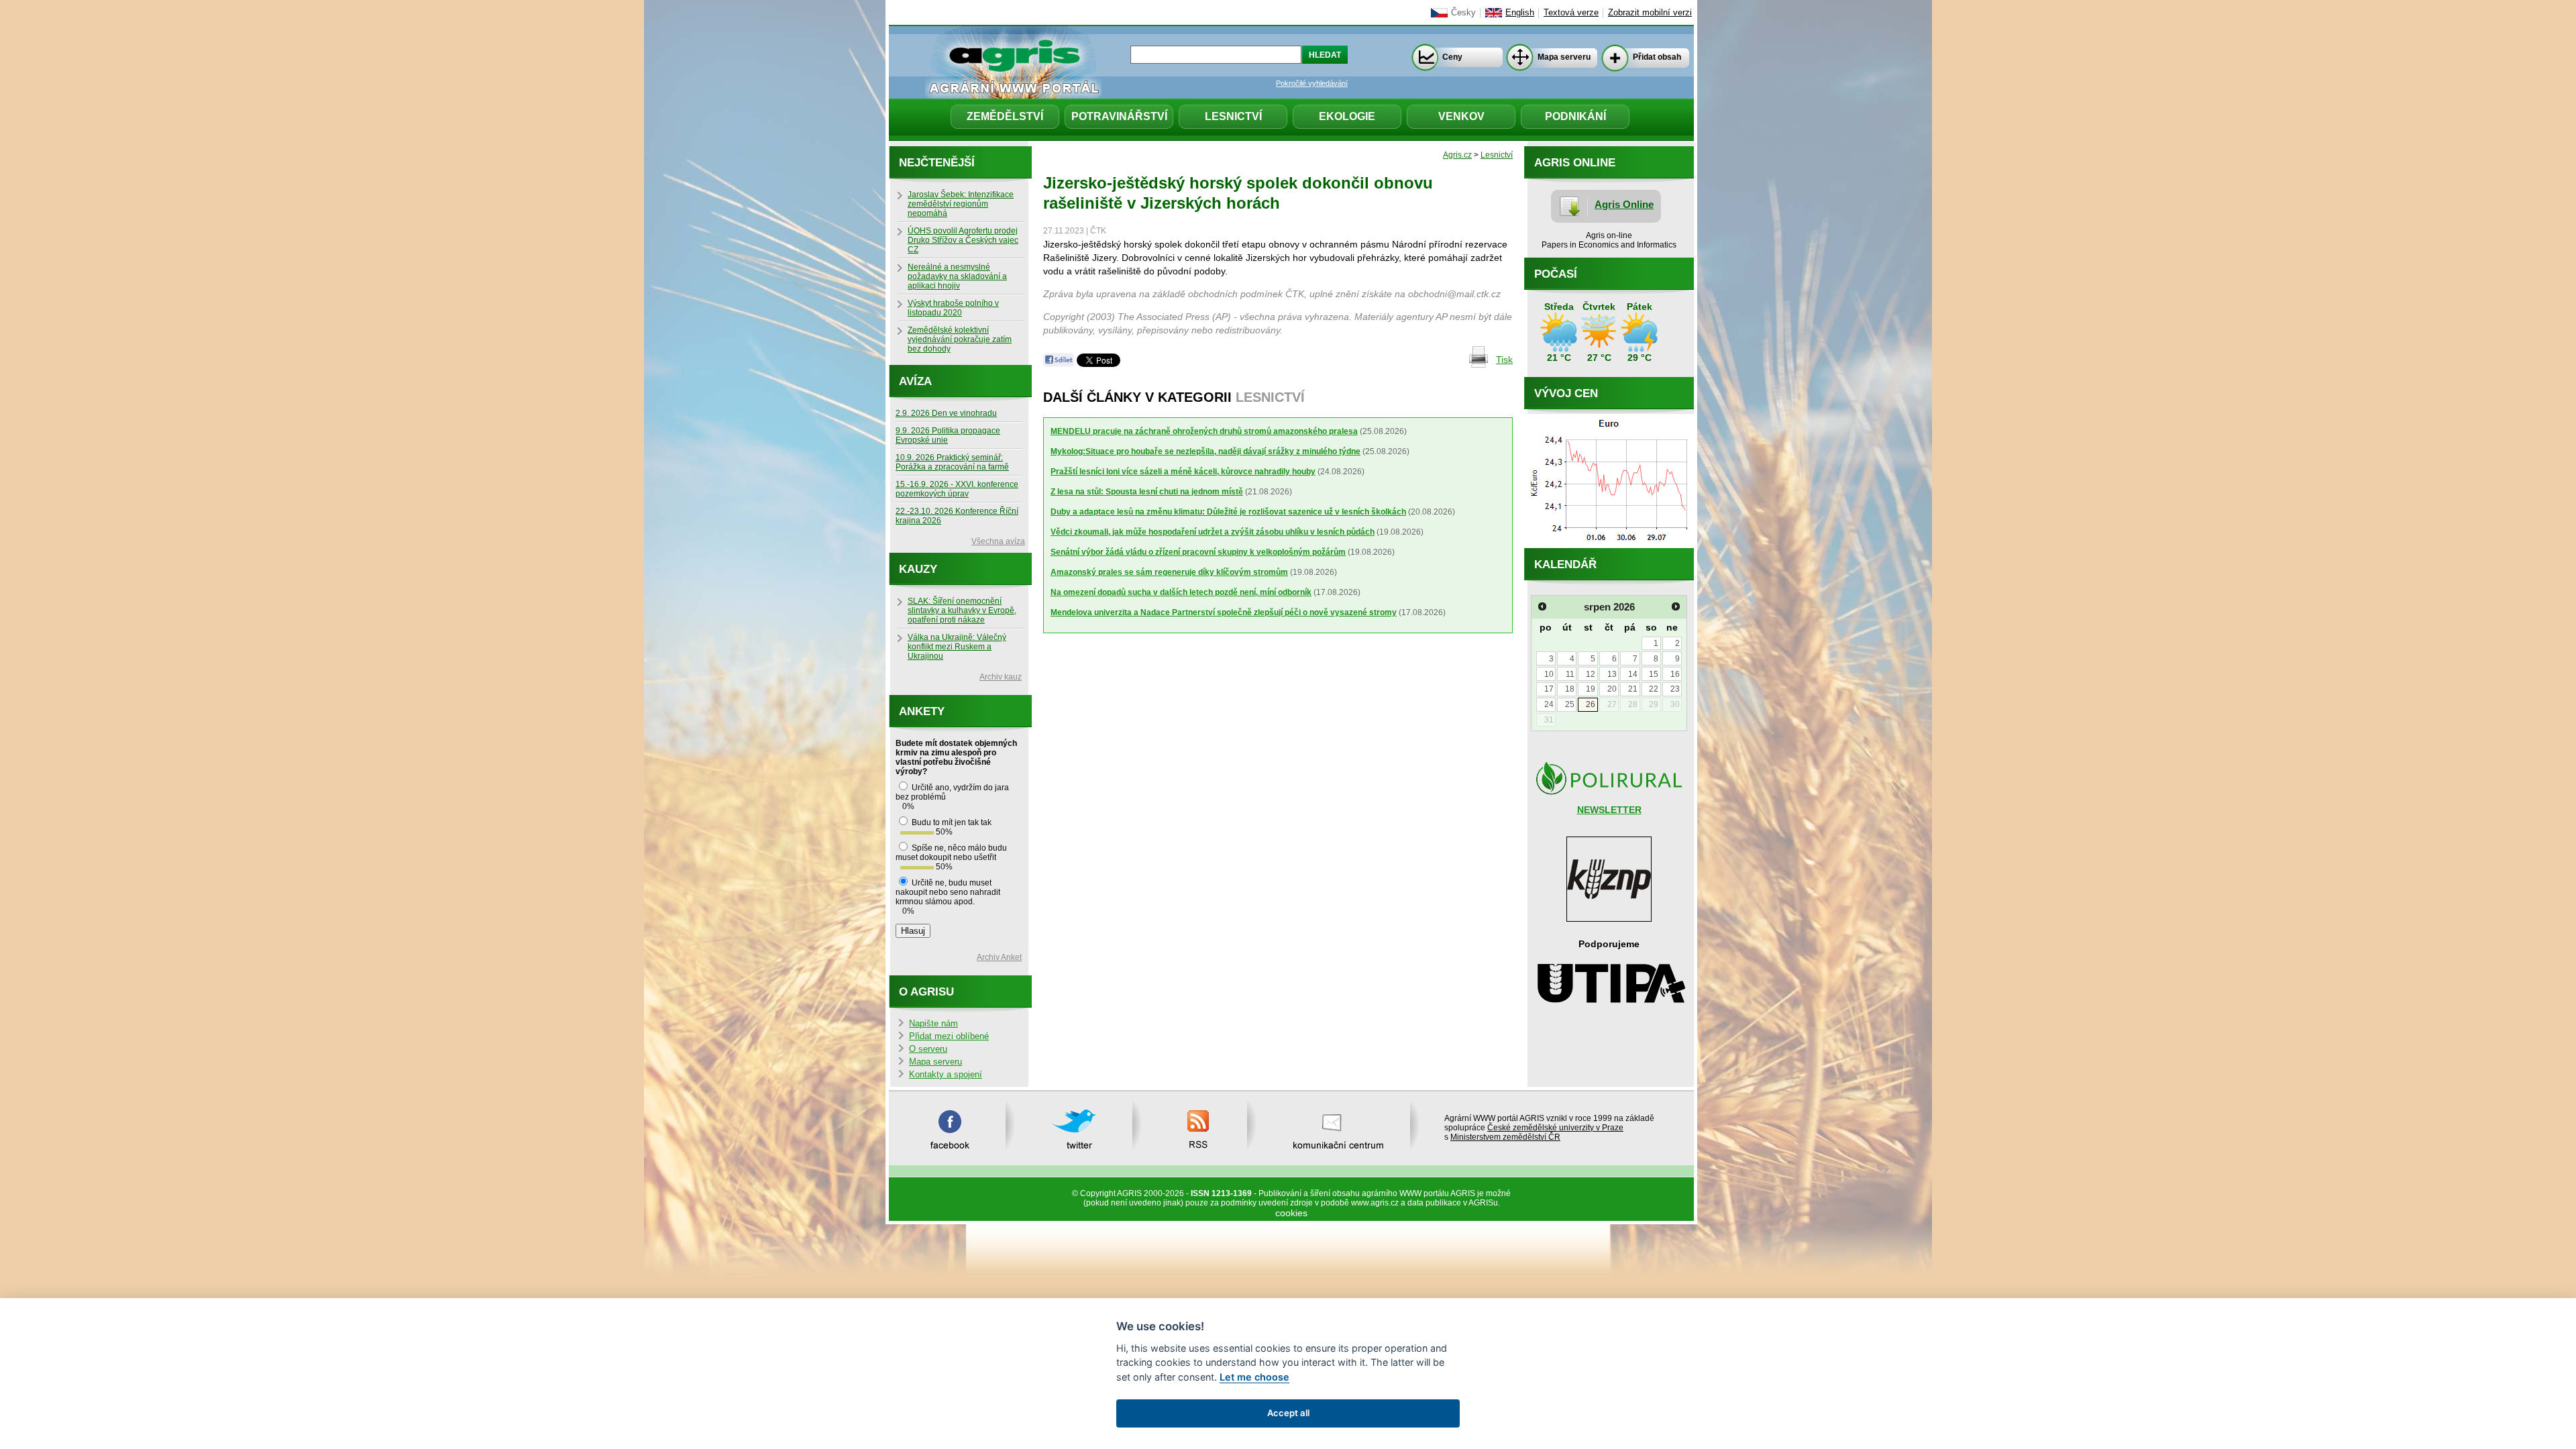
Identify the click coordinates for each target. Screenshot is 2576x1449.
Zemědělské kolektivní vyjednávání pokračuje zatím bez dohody (960, 339)
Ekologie (1347, 116)
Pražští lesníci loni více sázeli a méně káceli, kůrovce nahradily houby (1183, 472)
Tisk (1504, 360)
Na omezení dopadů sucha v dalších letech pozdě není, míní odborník (1181, 592)
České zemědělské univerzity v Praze (1555, 1128)
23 (1675, 689)
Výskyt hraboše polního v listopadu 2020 (953, 308)
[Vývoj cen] (1609, 545)
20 (1612, 689)
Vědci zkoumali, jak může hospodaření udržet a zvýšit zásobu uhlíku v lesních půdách (1213, 532)
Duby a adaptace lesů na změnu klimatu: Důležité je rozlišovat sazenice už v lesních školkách (1228, 512)
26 (1591, 704)
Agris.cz (1457, 155)
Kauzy (918, 569)
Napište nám (933, 1024)
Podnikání (1575, 116)
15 (1654, 674)
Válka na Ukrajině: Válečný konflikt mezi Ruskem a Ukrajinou (957, 647)
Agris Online (1624, 204)
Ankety (922, 711)
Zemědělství (1005, 116)
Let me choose (1254, 1377)
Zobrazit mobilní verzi (1650, 13)
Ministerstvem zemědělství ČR (1505, 1137)
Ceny (1452, 57)
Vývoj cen (1566, 393)
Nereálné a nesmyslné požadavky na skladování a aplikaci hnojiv (957, 276)
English (1520, 13)
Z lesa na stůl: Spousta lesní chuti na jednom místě (1147, 492)
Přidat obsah (1657, 57)
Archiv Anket (999, 957)
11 (1570, 674)
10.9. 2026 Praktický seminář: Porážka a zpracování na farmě (952, 462)
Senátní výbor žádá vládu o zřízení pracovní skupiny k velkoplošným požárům (1198, 552)
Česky (1463, 13)
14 (1633, 674)
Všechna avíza (998, 541)
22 (1654, 689)
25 (1570, 704)
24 (1549, 704)
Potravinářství (1119, 116)
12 (1591, 674)
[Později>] (1676, 606)
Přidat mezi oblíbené (949, 1036)
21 (1633, 689)
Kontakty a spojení (946, 1075)
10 (1549, 674)
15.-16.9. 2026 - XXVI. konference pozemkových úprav (957, 489)
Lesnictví (1233, 116)
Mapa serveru (1564, 57)
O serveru (928, 1049)
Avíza (915, 381)
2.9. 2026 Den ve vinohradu (946, 413)
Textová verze (1571, 13)
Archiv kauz (1001, 677)
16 (1675, 674)
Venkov (1461, 116)
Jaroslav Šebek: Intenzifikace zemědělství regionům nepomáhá (961, 204)
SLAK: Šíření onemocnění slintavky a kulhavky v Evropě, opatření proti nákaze (962, 610)
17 (1549, 689)
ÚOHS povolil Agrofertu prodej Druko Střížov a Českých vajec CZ (963, 240)
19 (1591, 689)
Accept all (1288, 1413)
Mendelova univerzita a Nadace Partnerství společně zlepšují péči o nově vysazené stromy (1224, 612)
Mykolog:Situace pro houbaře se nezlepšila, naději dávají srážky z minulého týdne (1205, 451)
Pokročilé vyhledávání (1312, 83)
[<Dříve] (1542, 606)
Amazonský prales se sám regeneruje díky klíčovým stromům (1169, 572)
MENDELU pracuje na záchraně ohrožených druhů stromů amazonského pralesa (1204, 431)
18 (1570, 689)
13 (1612, 674)
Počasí (1556, 274)
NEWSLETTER (1609, 810)
